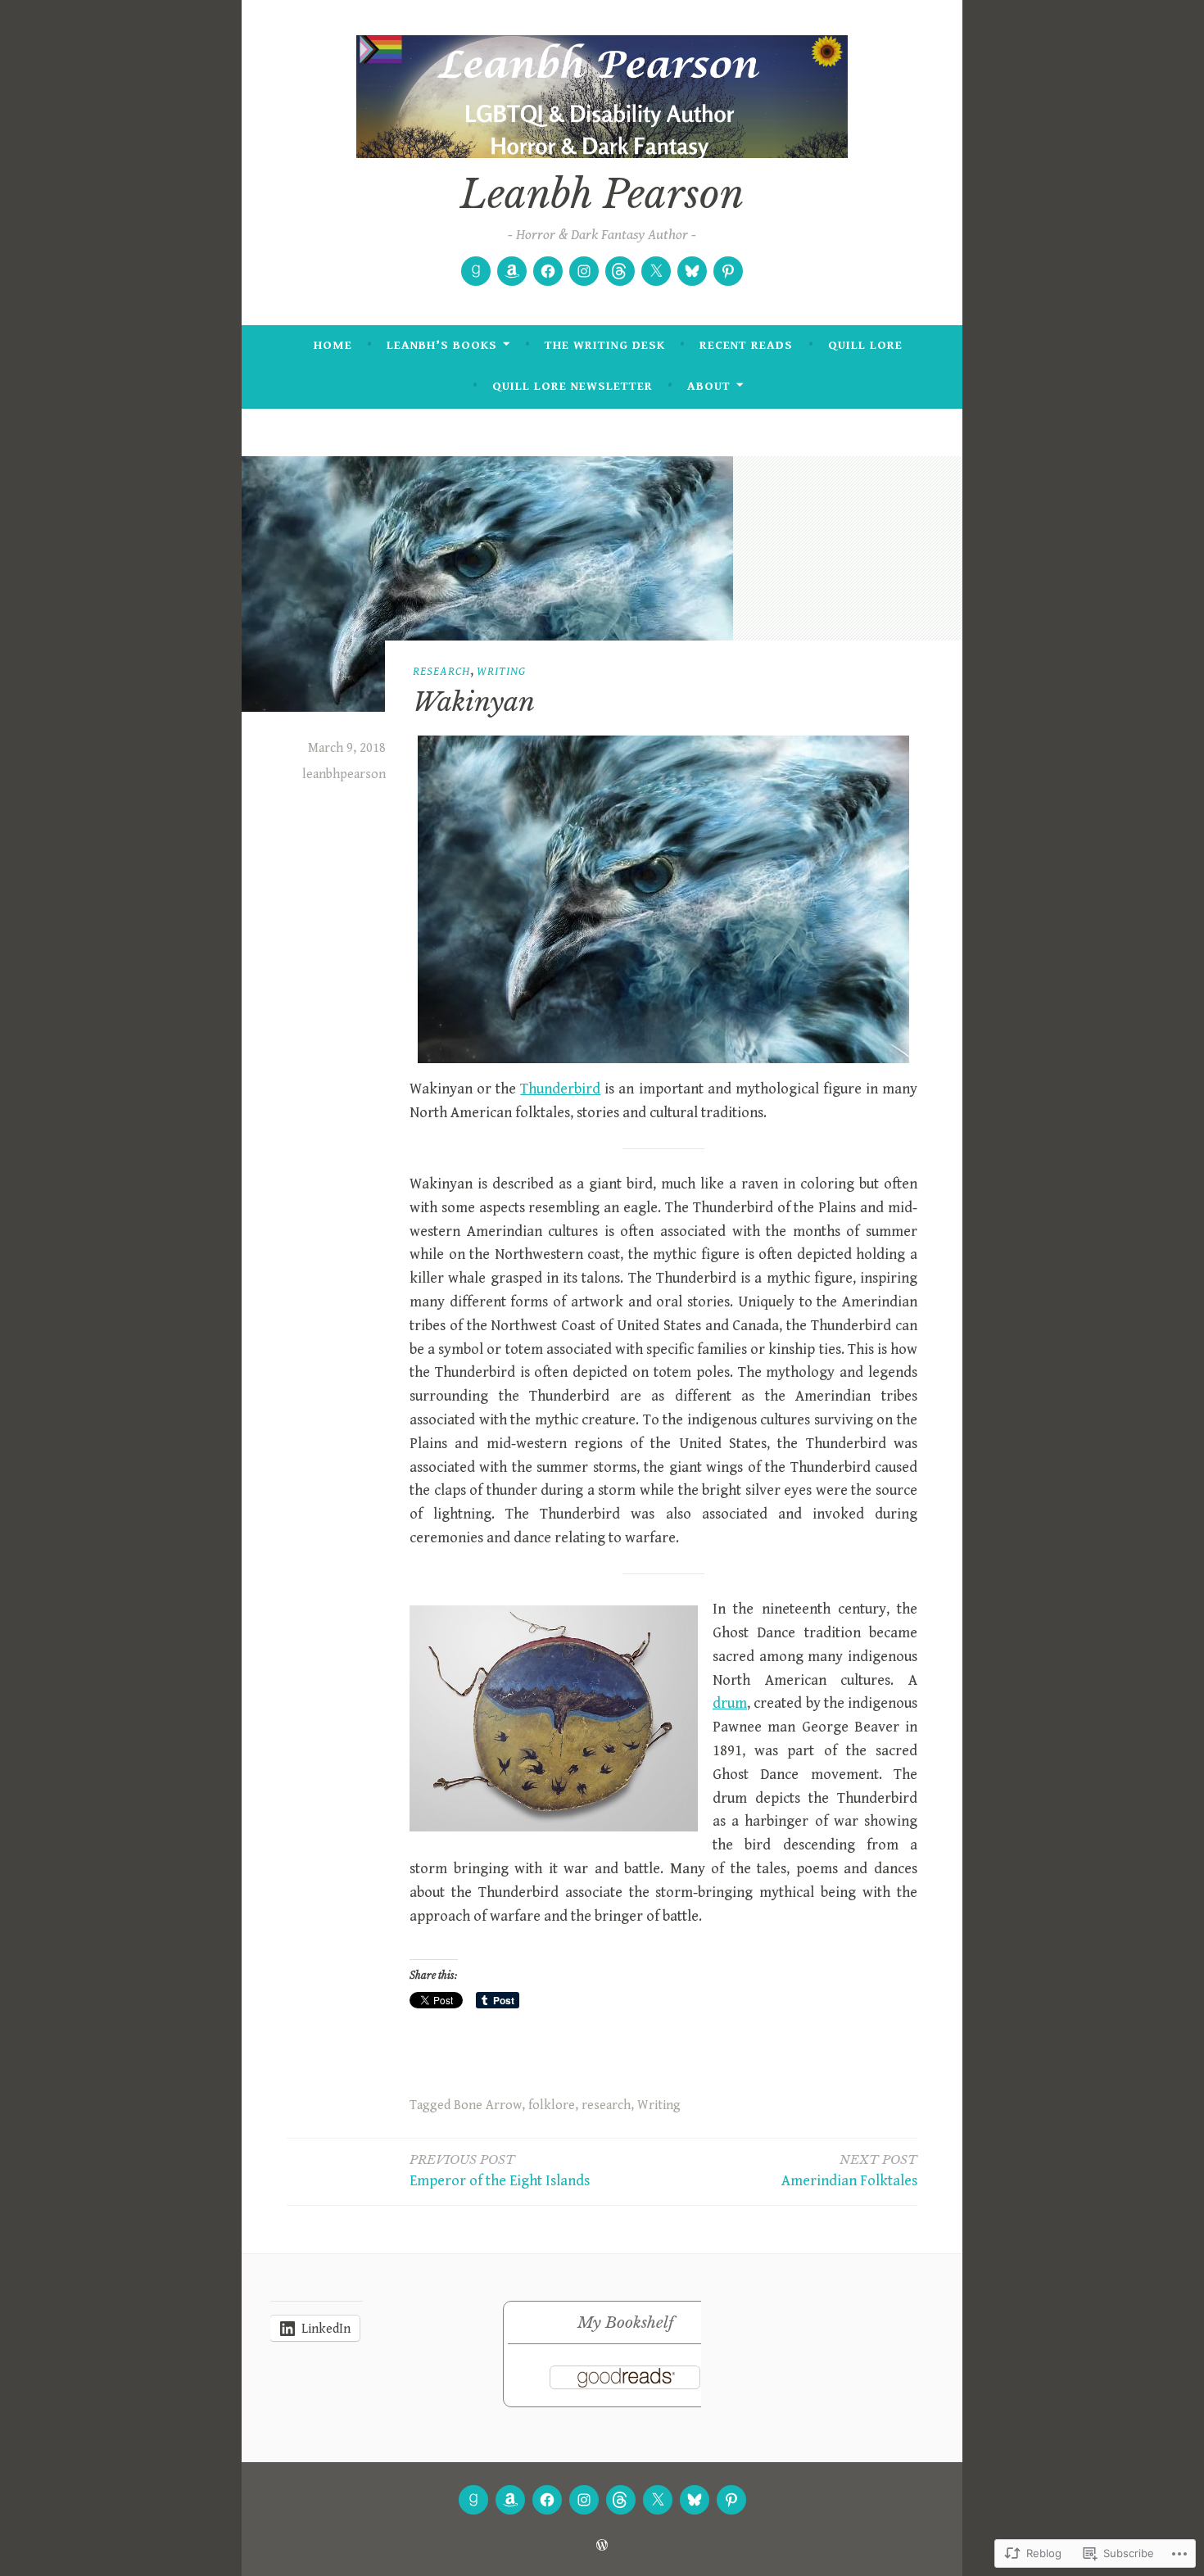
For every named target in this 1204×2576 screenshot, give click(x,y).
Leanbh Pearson (602, 195)
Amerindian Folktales (849, 2171)
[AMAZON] (510, 2500)
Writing (501, 671)
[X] (656, 271)
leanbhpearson (344, 774)
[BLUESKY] (695, 2500)
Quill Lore (865, 345)
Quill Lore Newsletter (573, 386)
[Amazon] (512, 271)
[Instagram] (584, 271)
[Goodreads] (476, 271)
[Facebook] (548, 271)
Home (333, 345)
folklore (552, 2105)
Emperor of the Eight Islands (500, 2171)
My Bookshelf (625, 2322)
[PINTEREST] (731, 2500)
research (441, 671)
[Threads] (620, 271)
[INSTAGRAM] (584, 2500)
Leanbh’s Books (442, 345)
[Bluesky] (692, 271)
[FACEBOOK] (547, 2500)
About (709, 386)
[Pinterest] (728, 271)
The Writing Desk (605, 345)
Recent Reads (746, 345)
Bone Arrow (488, 2105)
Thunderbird (560, 1089)
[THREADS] (621, 2500)
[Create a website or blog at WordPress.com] (602, 2546)
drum (730, 1703)
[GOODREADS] (473, 2500)
